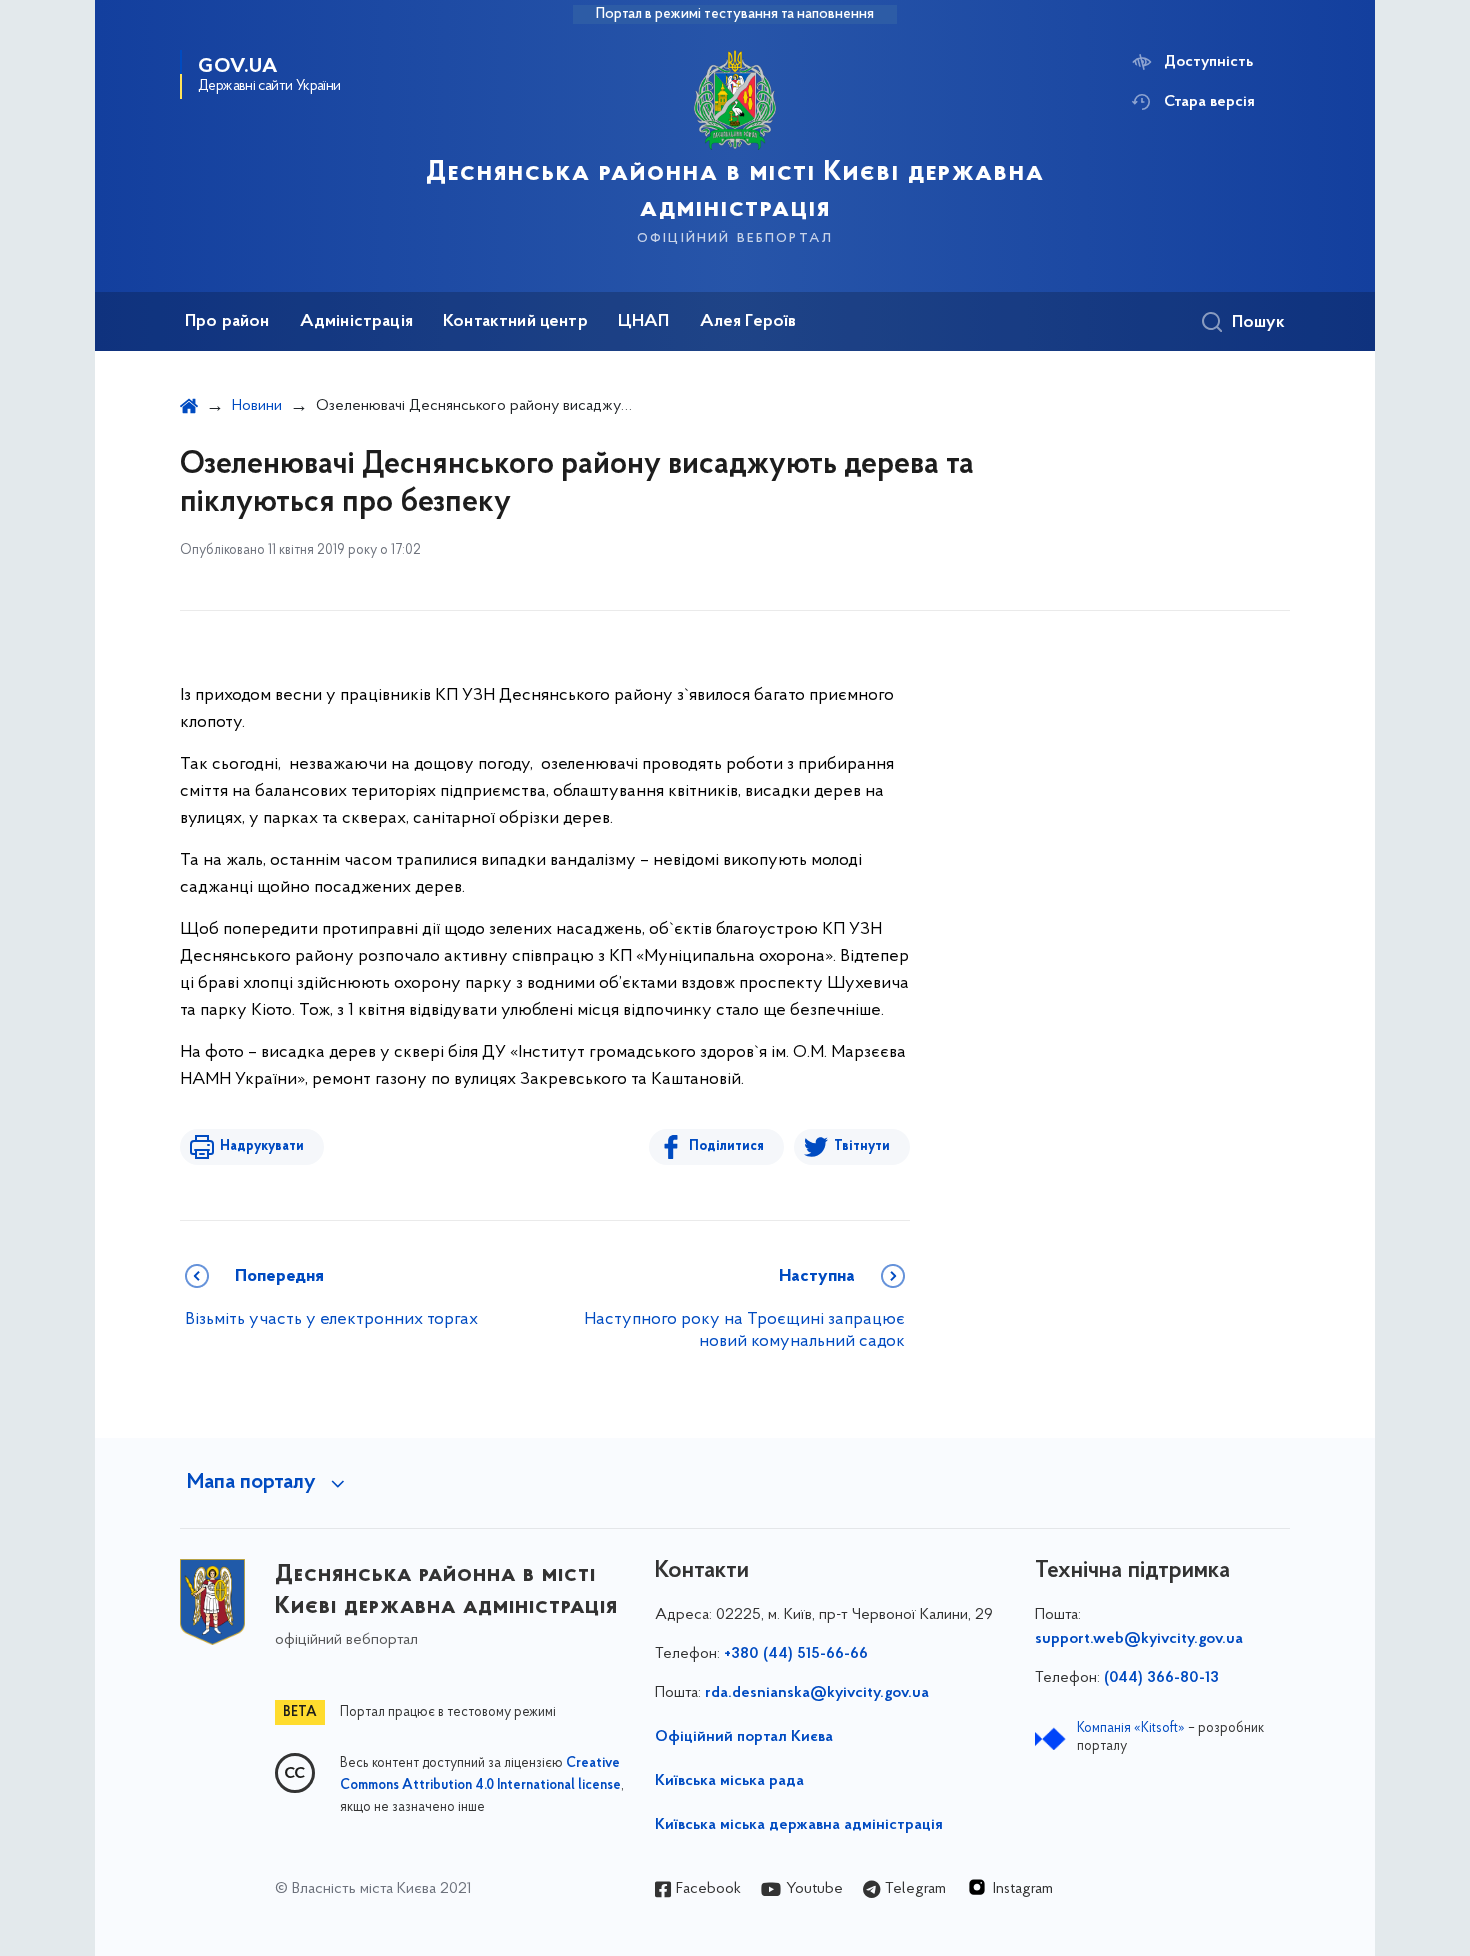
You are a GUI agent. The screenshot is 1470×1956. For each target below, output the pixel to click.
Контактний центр (515, 322)
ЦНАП (644, 322)
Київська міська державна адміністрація (799, 1825)
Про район (227, 322)
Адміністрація (356, 322)
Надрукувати (262, 1146)
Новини (257, 406)
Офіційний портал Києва (744, 1737)
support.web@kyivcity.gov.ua (1139, 1639)
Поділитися (726, 1146)
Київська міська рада (729, 1781)
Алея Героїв (748, 322)
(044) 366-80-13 (1161, 1678)
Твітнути (862, 1146)
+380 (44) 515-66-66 (796, 1654)
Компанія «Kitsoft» (1131, 1728)
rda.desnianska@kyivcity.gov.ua (817, 1693)
